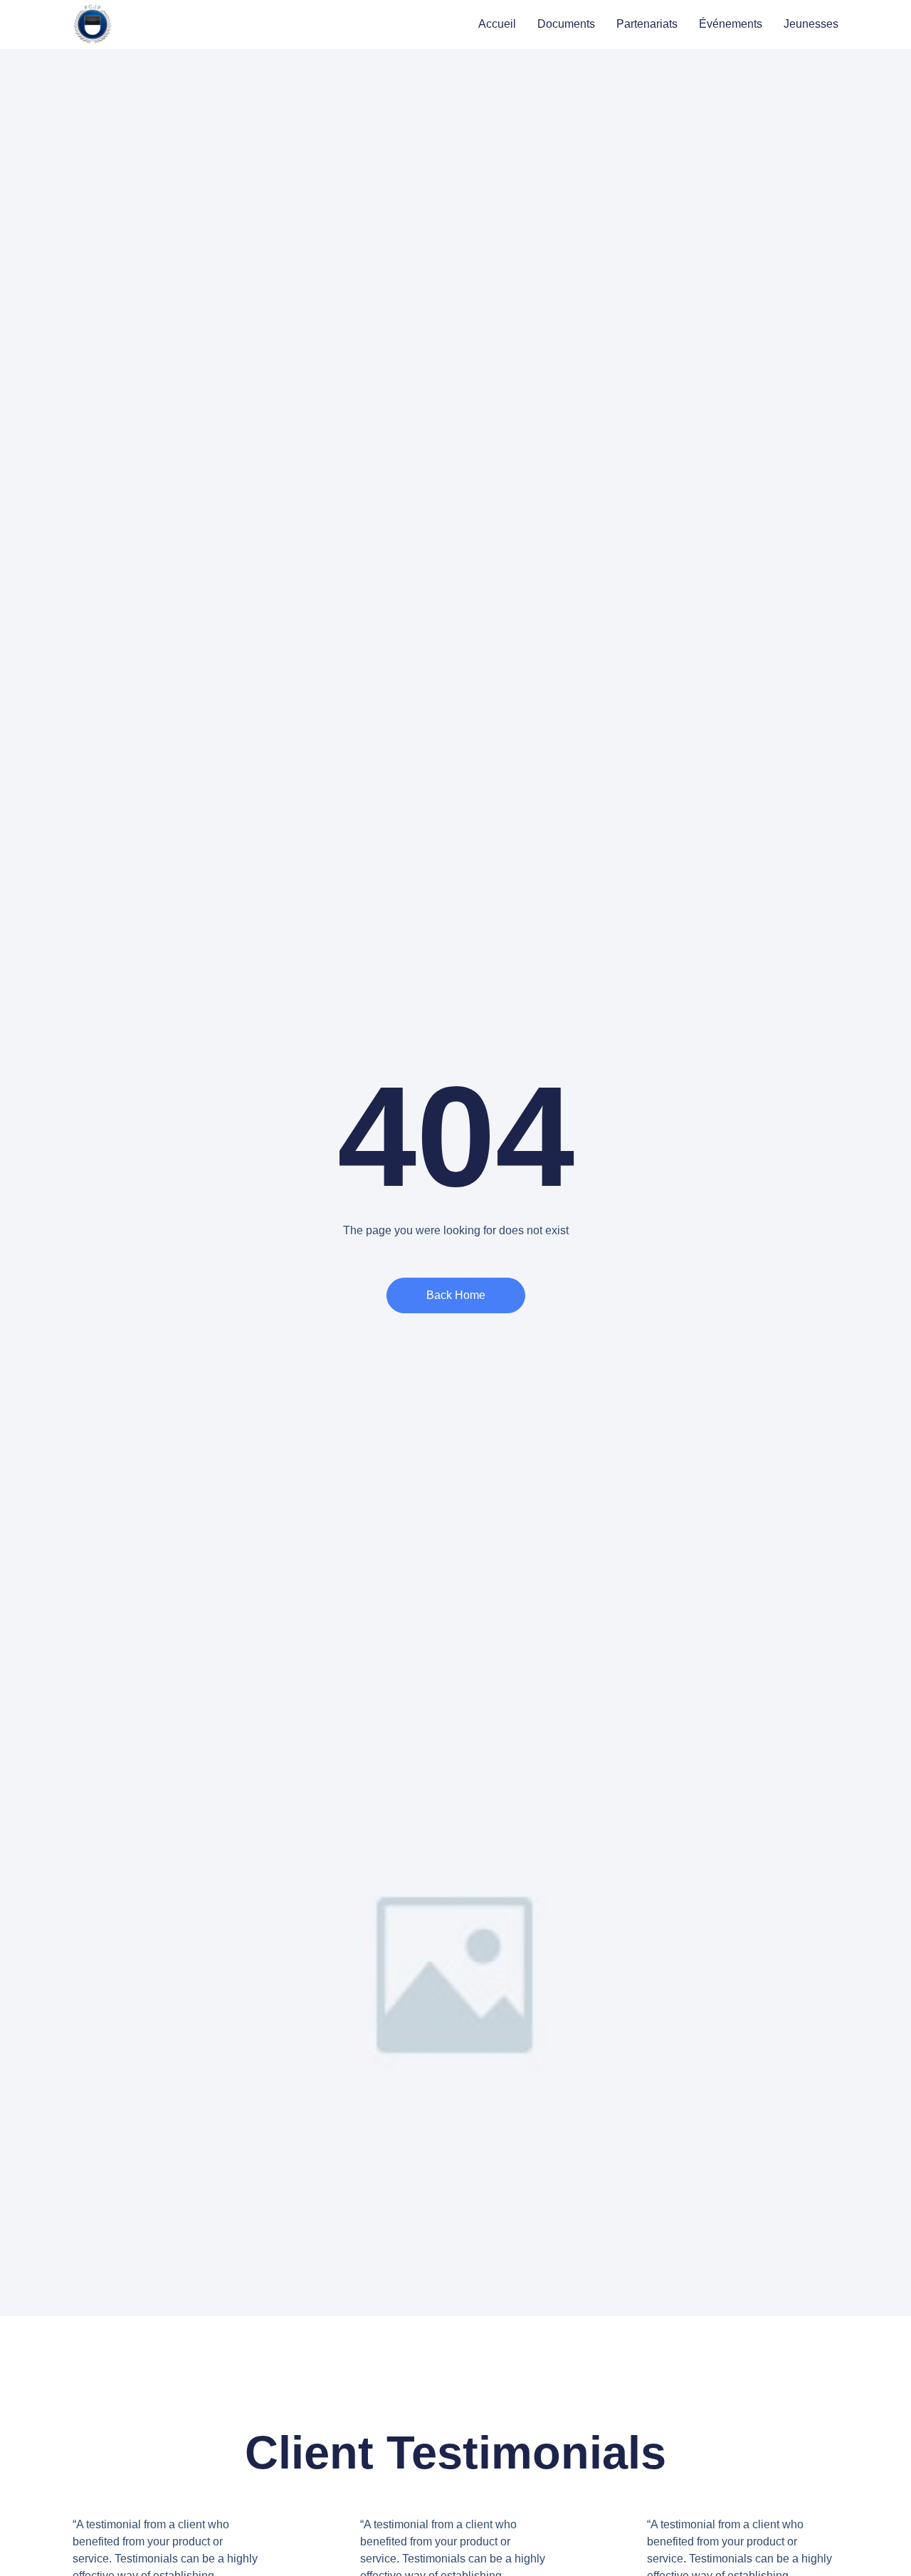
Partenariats (647, 24)
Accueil (497, 24)
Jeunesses (811, 24)
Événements (731, 24)
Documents (566, 24)
